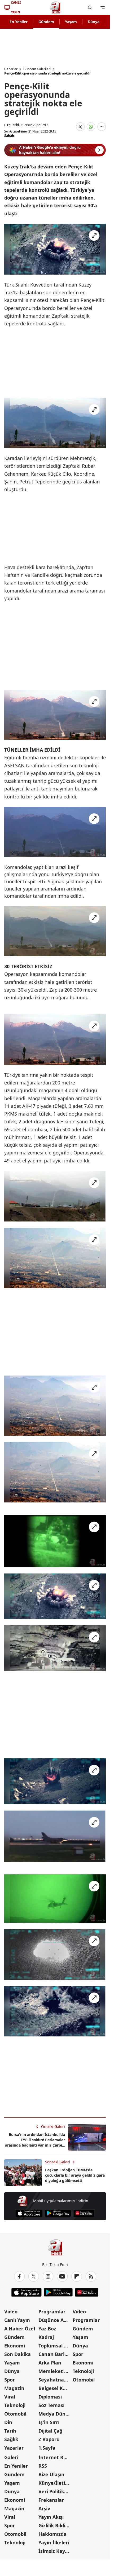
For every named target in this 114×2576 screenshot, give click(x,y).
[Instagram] (48, 2276)
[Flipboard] (77, 2276)
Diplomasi (50, 2397)
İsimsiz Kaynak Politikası (55, 2551)
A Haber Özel (20, 2329)
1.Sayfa (47, 2448)
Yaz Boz (47, 2329)
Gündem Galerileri (37, 69)
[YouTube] (62, 2276)
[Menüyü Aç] (103, 7)
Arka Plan (50, 2363)
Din (8, 2422)
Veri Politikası (55, 2491)
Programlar (52, 2312)
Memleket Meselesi (55, 2371)
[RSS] (91, 2276)
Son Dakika (17, 2354)
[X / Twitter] (34, 2276)
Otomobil (15, 2414)
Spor (10, 2380)
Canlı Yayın (17, 2320)
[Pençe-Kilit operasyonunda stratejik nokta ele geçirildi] (55, 249)
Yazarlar (14, 2448)
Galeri (11, 2457)
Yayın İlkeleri (54, 2542)
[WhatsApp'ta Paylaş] (91, 127)
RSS (43, 2466)
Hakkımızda (52, 2534)
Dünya (94, 22)
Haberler (11, 69)
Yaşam (71, 22)
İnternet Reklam (55, 2457)
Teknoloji (15, 2405)
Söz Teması (51, 2405)
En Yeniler (19, 22)
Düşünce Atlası (55, 2320)
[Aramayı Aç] (90, 7)
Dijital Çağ (50, 2431)
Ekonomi (15, 2346)
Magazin (14, 2388)
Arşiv (44, 2508)
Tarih (10, 2431)
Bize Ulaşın (51, 2474)
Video (11, 2312)
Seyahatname (55, 2380)
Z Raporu (49, 2439)
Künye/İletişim (55, 2483)
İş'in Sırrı (49, 2422)
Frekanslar (51, 2500)
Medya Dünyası (55, 2414)
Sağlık (11, 2439)
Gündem (46, 22)
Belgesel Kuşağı (55, 2388)
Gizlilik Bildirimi (55, 2525)
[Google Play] (58, 2213)
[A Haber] (55, 7)
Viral (10, 2397)
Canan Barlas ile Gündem (55, 2354)
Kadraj (46, 2337)
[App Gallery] (84, 2213)
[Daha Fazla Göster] (102, 127)
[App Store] (29, 2213)
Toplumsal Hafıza (55, 2346)
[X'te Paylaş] (80, 127)
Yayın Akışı (51, 2517)
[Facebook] (19, 2276)
